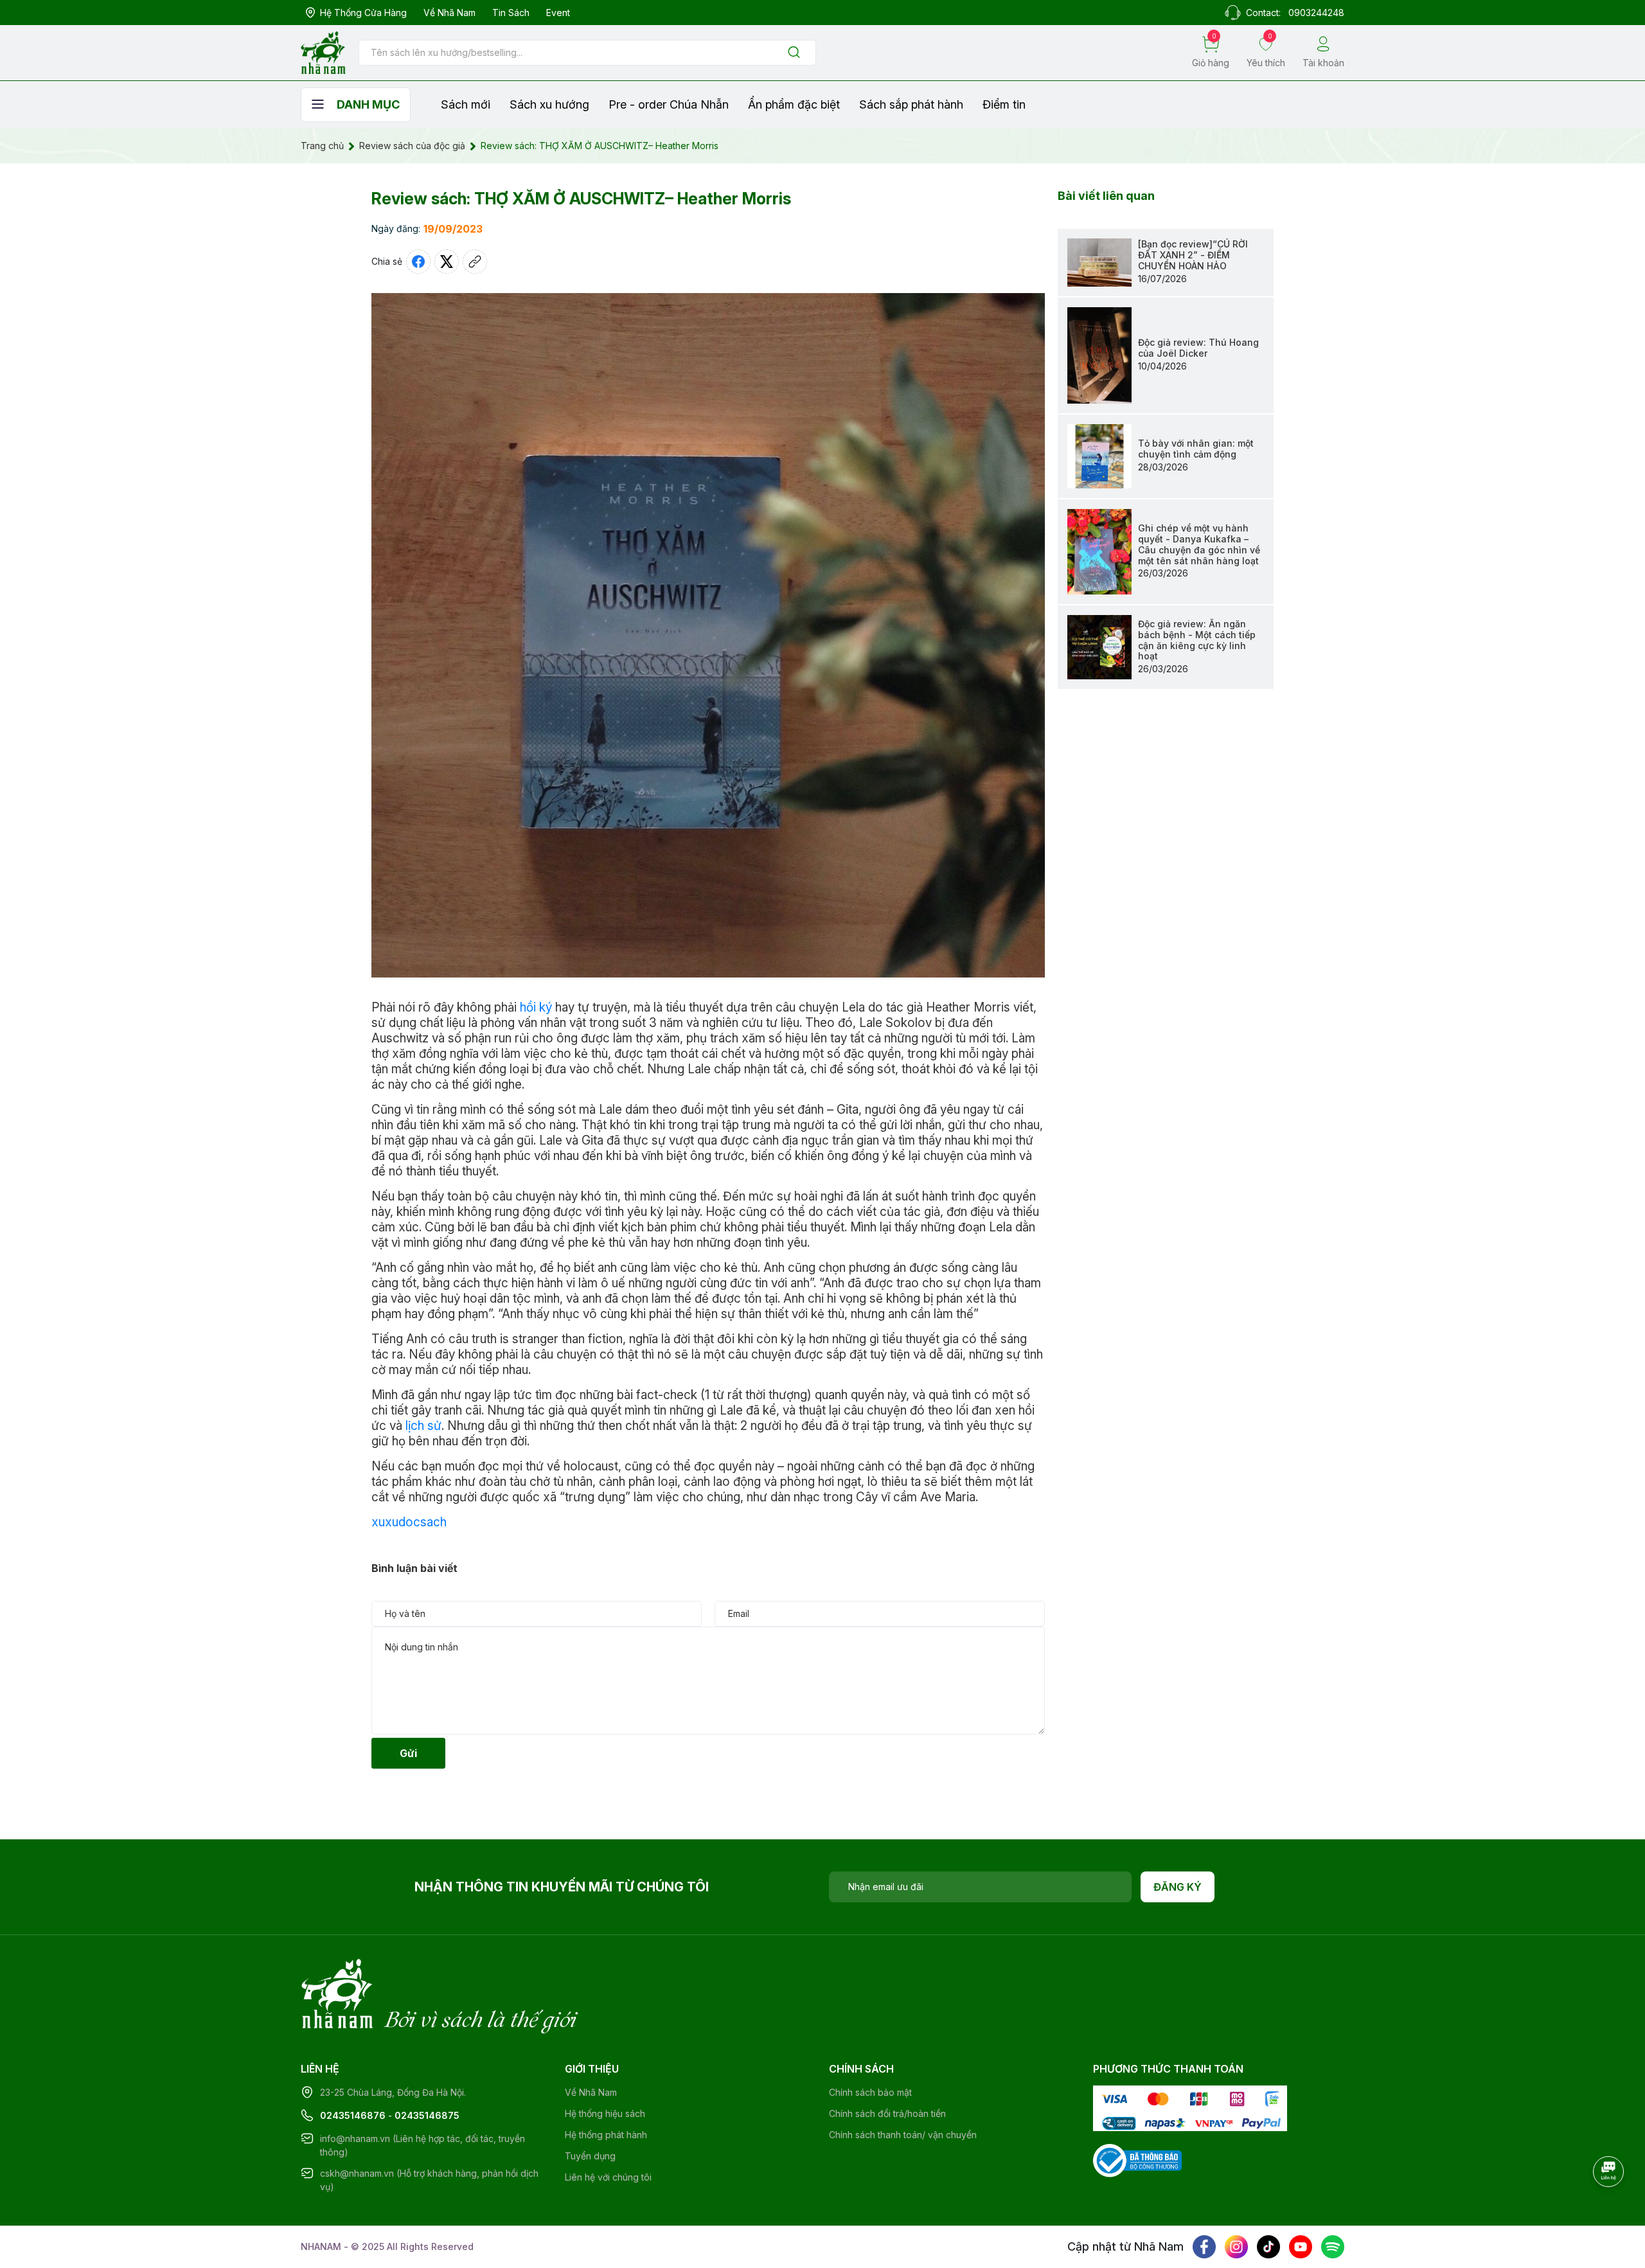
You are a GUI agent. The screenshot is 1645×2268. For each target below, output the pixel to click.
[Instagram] (1236, 2247)
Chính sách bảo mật (870, 2092)
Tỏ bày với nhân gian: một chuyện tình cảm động (1196, 449)
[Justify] (794, 53)
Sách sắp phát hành (911, 104)
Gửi (408, 1753)
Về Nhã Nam (449, 13)
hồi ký (536, 1007)
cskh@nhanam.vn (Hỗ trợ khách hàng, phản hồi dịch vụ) (429, 2180)
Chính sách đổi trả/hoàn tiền (887, 2113)
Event (558, 13)
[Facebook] (1204, 2247)
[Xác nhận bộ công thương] (1137, 2160)
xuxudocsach (409, 1522)
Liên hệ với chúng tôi (608, 2177)
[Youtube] (1301, 2247)
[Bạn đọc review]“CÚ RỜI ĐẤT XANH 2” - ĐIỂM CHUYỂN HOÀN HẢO (1193, 255)
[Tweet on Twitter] (447, 262)
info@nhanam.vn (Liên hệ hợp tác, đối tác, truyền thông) (422, 2145)
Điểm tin (1004, 104)
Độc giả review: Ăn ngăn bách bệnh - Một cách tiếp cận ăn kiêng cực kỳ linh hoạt (1197, 640)
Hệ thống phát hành (606, 2135)
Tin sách (511, 13)
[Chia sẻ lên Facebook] (418, 262)
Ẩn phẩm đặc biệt (794, 104)
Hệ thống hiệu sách (605, 2113)
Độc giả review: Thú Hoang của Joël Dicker (1198, 348)
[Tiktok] (1268, 2247)
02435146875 (427, 2115)
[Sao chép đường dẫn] (475, 262)
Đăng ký (1178, 1887)
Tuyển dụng (590, 2156)
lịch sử (423, 1426)
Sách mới (466, 104)
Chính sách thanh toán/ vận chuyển (903, 2135)
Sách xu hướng (549, 104)
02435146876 (353, 2115)
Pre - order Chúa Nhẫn (669, 104)
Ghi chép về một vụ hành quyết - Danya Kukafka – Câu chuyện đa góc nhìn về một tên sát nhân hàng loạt (1199, 544)
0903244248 (1316, 13)
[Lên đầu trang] (1610, 2207)
